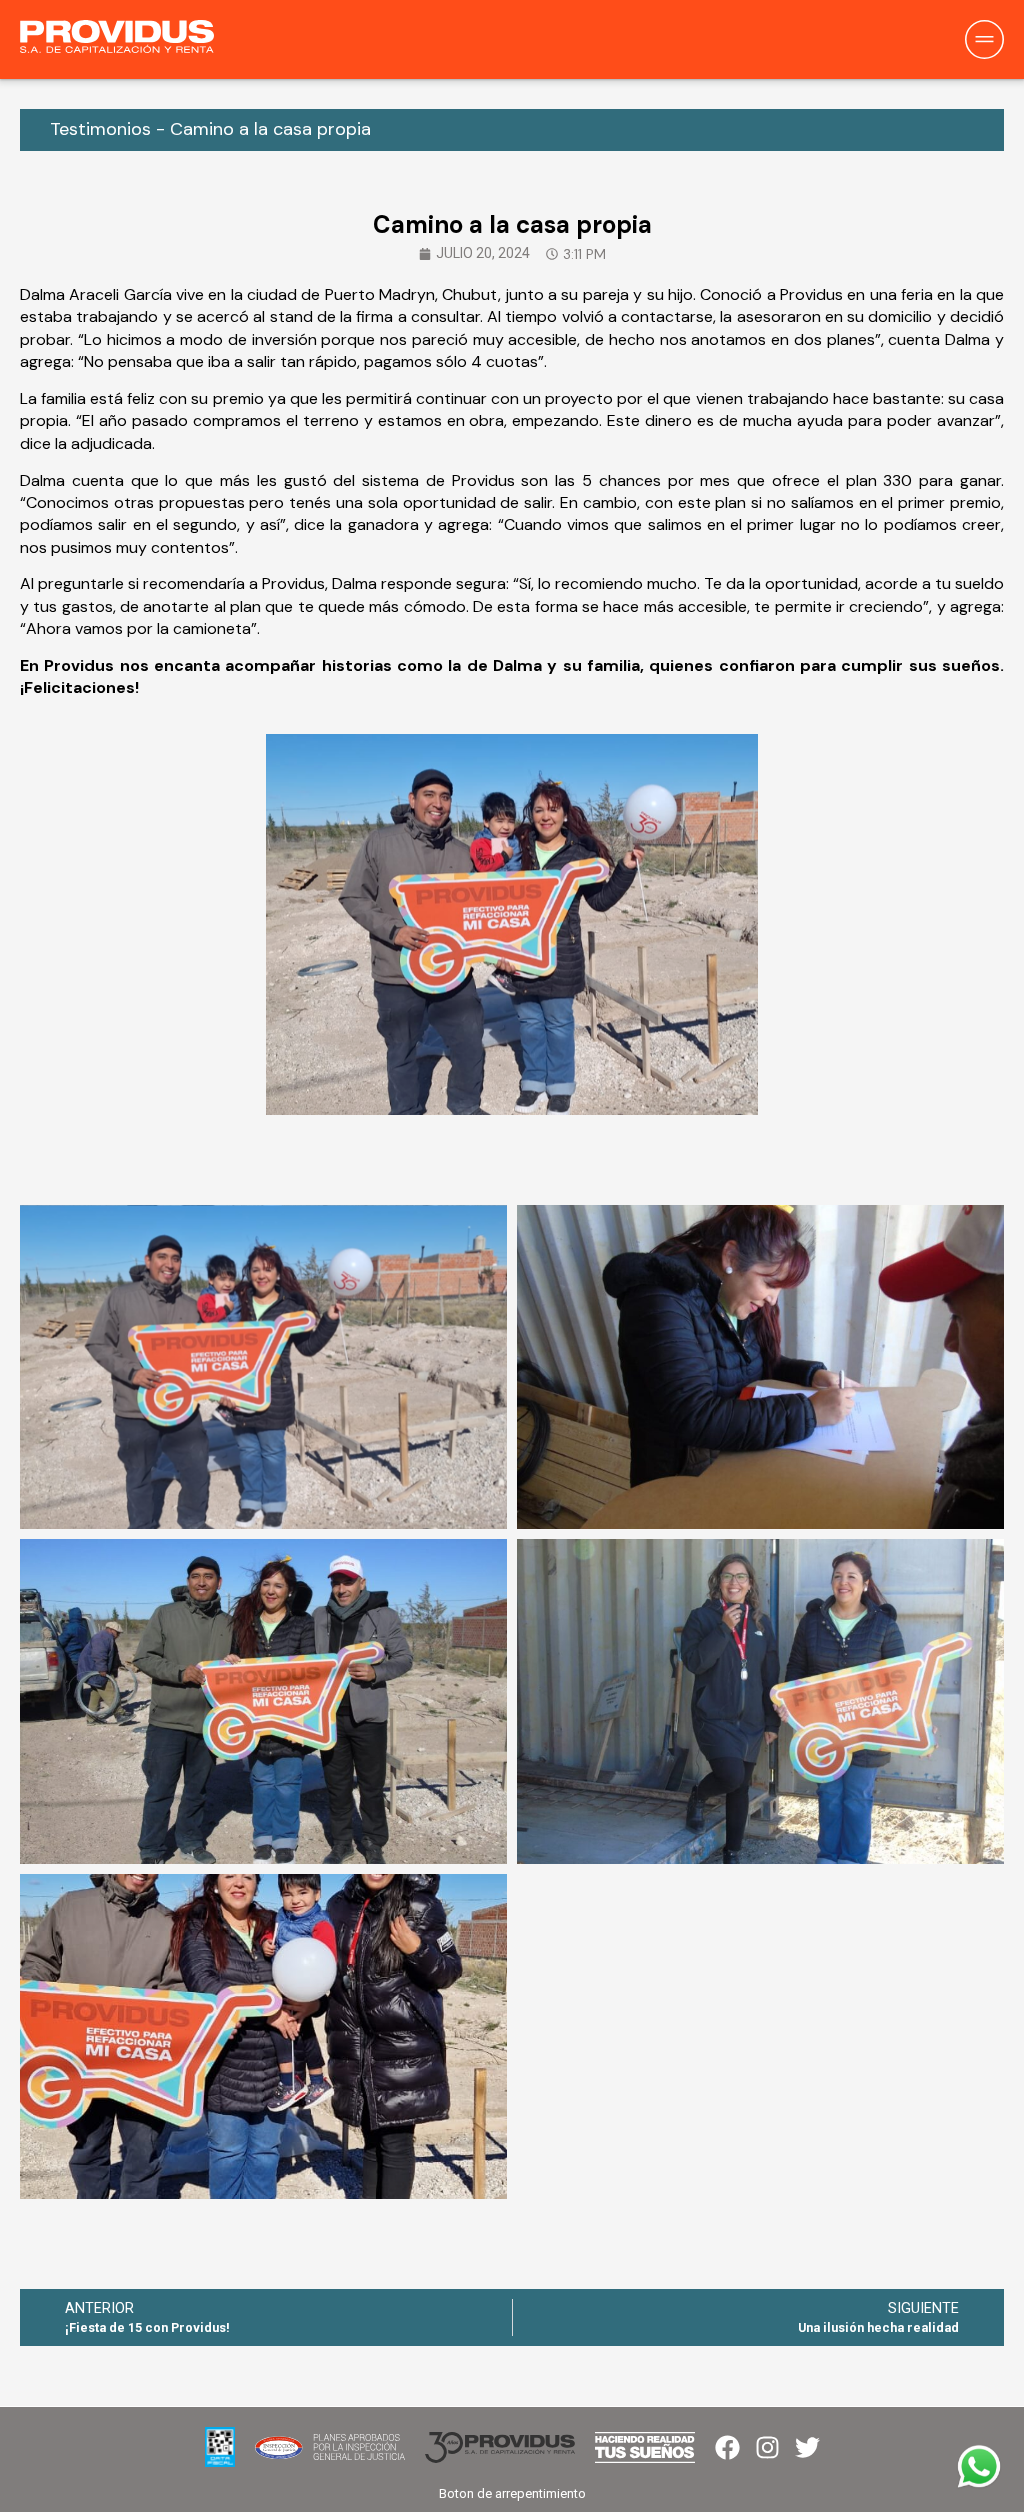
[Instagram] (767, 2447)
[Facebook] (727, 2447)
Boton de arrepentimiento (512, 2493)
